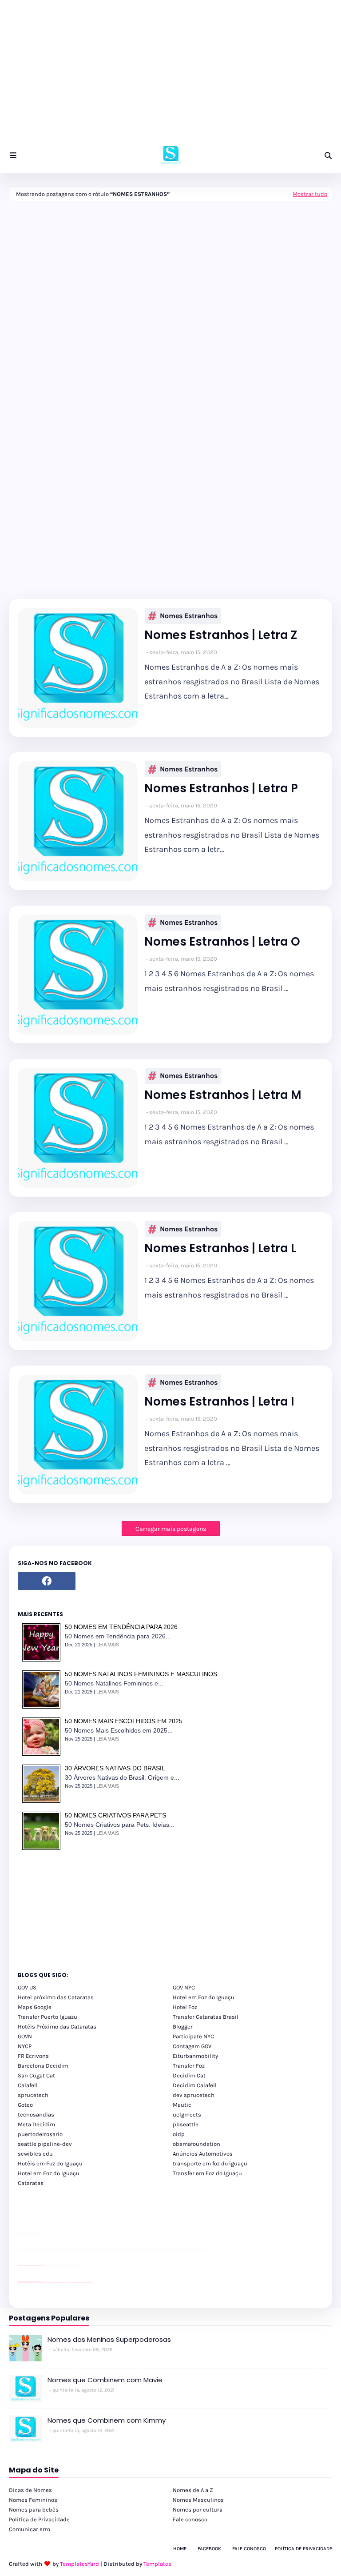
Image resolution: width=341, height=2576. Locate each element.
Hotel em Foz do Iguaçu (204, 1997)
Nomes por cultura (198, 2510)
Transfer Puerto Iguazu (48, 2017)
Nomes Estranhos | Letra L (220, 1248)
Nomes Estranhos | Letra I (219, 1402)
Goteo (25, 2105)
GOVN (25, 2036)
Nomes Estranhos (189, 616)
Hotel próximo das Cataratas (56, 1997)
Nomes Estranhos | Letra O (222, 942)
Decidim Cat (189, 2075)
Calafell (28, 2085)
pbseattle (186, 2124)
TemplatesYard (79, 2564)
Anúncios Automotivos (203, 2154)
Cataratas (31, 2183)
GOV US (27, 1987)
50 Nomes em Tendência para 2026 (121, 1627)
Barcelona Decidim (43, 2066)
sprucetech (33, 2095)
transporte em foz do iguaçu (210, 2163)
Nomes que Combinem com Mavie (105, 2380)
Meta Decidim (36, 2124)
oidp (179, 2134)
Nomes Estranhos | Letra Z (221, 635)
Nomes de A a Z (193, 2490)
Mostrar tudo (310, 194)
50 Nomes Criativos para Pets (115, 1815)
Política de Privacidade (39, 2519)
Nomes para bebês (34, 2510)
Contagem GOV (192, 2046)
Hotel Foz (185, 2007)
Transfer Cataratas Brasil (206, 2017)
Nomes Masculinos (198, 2500)
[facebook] (47, 1581)
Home (180, 2549)
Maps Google (35, 2007)
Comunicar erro (30, 2529)
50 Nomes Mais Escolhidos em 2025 (124, 1721)
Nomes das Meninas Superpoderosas (109, 2339)
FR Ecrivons (33, 2056)
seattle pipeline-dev (45, 2144)
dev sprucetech (194, 2095)
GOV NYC (184, 1987)
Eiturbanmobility (195, 2056)
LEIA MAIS (108, 1645)
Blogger (183, 2027)
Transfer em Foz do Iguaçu (207, 2173)
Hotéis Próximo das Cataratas (57, 2027)
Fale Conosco (249, 2549)
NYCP (25, 2046)
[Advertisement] (170, 76)
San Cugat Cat (36, 2075)
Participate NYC (193, 2036)
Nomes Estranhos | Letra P (221, 789)
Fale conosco (190, 2519)
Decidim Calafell (195, 2085)
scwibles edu (35, 2154)
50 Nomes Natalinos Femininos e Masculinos (141, 1674)
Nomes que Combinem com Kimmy (107, 2420)
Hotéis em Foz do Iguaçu (50, 2163)
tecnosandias (36, 2115)
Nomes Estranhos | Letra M (223, 1095)
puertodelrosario (40, 2134)
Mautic (182, 2105)
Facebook (209, 2549)
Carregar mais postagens (171, 1529)
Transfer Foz (189, 2066)
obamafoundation (196, 2144)
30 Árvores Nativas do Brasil (115, 1768)
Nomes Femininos (33, 2500)
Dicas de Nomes (30, 2490)
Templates (157, 2564)
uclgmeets (187, 2115)
